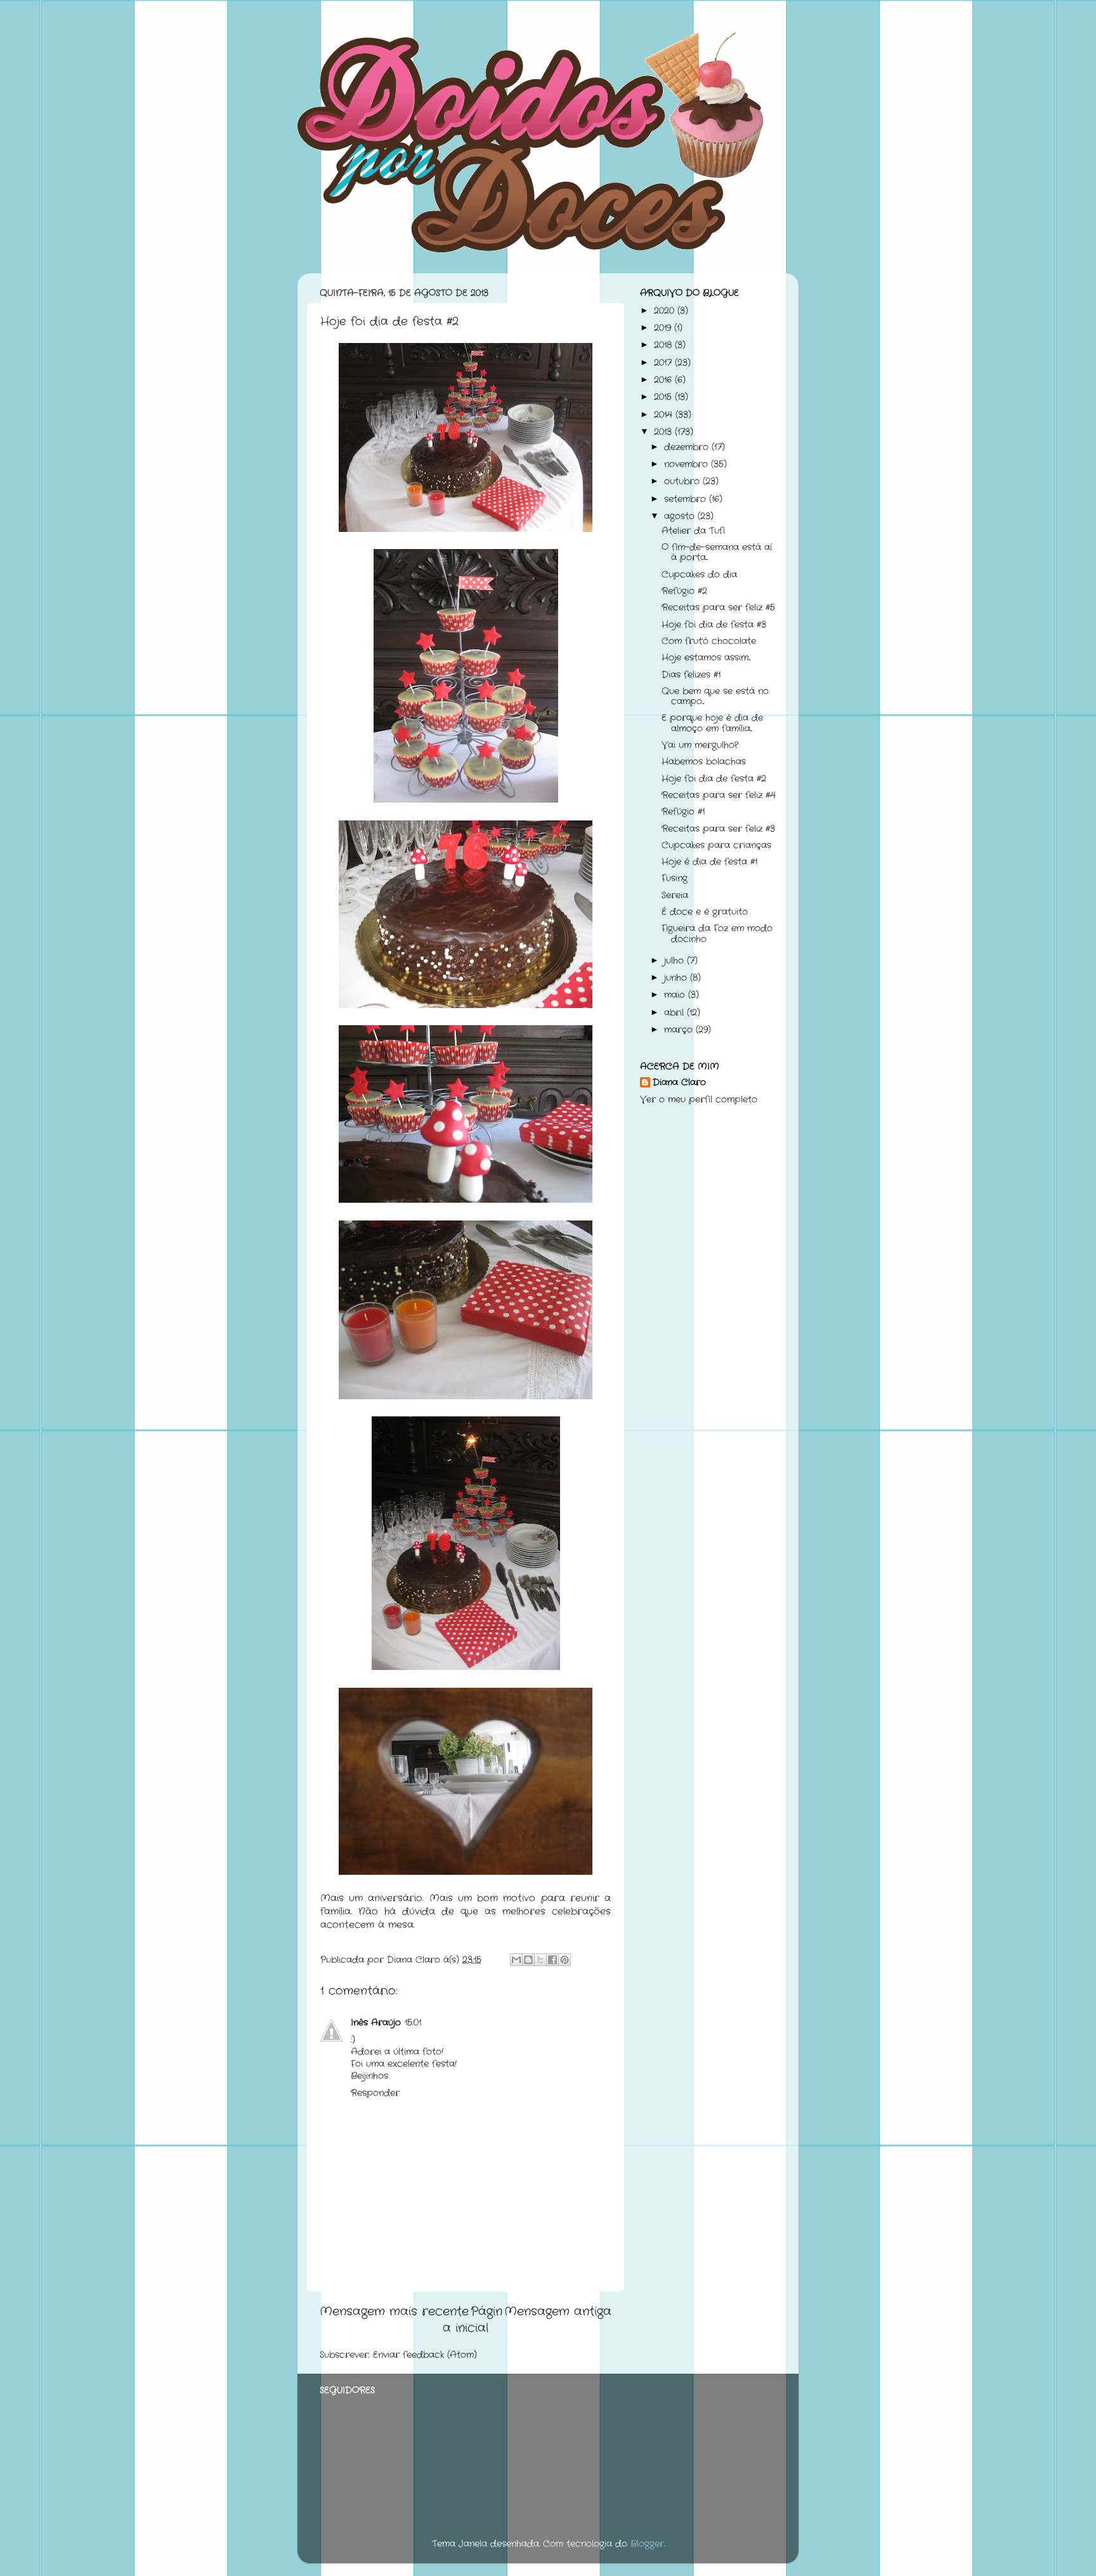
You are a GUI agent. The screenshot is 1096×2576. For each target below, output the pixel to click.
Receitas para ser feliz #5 (718, 608)
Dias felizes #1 (691, 675)
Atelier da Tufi (693, 531)
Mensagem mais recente (394, 2312)
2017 (664, 363)
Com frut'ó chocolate (709, 641)
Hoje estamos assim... (706, 658)
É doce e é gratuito (705, 912)
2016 (664, 380)
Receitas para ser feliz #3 (718, 829)
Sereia (675, 896)
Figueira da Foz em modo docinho (717, 934)
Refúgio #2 (684, 591)
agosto (681, 516)
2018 (664, 345)
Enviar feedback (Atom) (425, 2355)
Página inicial (473, 2320)
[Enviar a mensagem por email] (516, 1960)
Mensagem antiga (558, 2312)
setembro (687, 499)
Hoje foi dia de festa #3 (714, 625)
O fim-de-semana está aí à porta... (717, 553)
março (680, 1030)
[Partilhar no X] (540, 1960)
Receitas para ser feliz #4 (719, 795)
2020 (666, 311)
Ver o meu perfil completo (699, 1100)
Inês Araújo (376, 2023)
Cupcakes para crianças (716, 845)
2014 (665, 415)
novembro (688, 464)
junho (677, 978)
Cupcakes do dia (699, 575)
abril (675, 1013)
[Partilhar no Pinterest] (564, 1960)
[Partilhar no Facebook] (552, 1960)
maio (676, 995)
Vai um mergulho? (700, 745)
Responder (375, 2093)
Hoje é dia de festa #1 (709, 862)
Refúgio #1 (683, 812)
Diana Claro (679, 1083)
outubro (683, 482)
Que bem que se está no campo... (715, 696)
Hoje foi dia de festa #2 (714, 779)
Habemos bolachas (704, 762)
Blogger (647, 2544)
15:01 (413, 2023)
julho (675, 961)
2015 (664, 397)
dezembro (688, 447)
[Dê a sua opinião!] (528, 1960)
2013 (664, 432)
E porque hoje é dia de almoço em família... (712, 723)
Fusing (675, 878)
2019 (664, 328)
